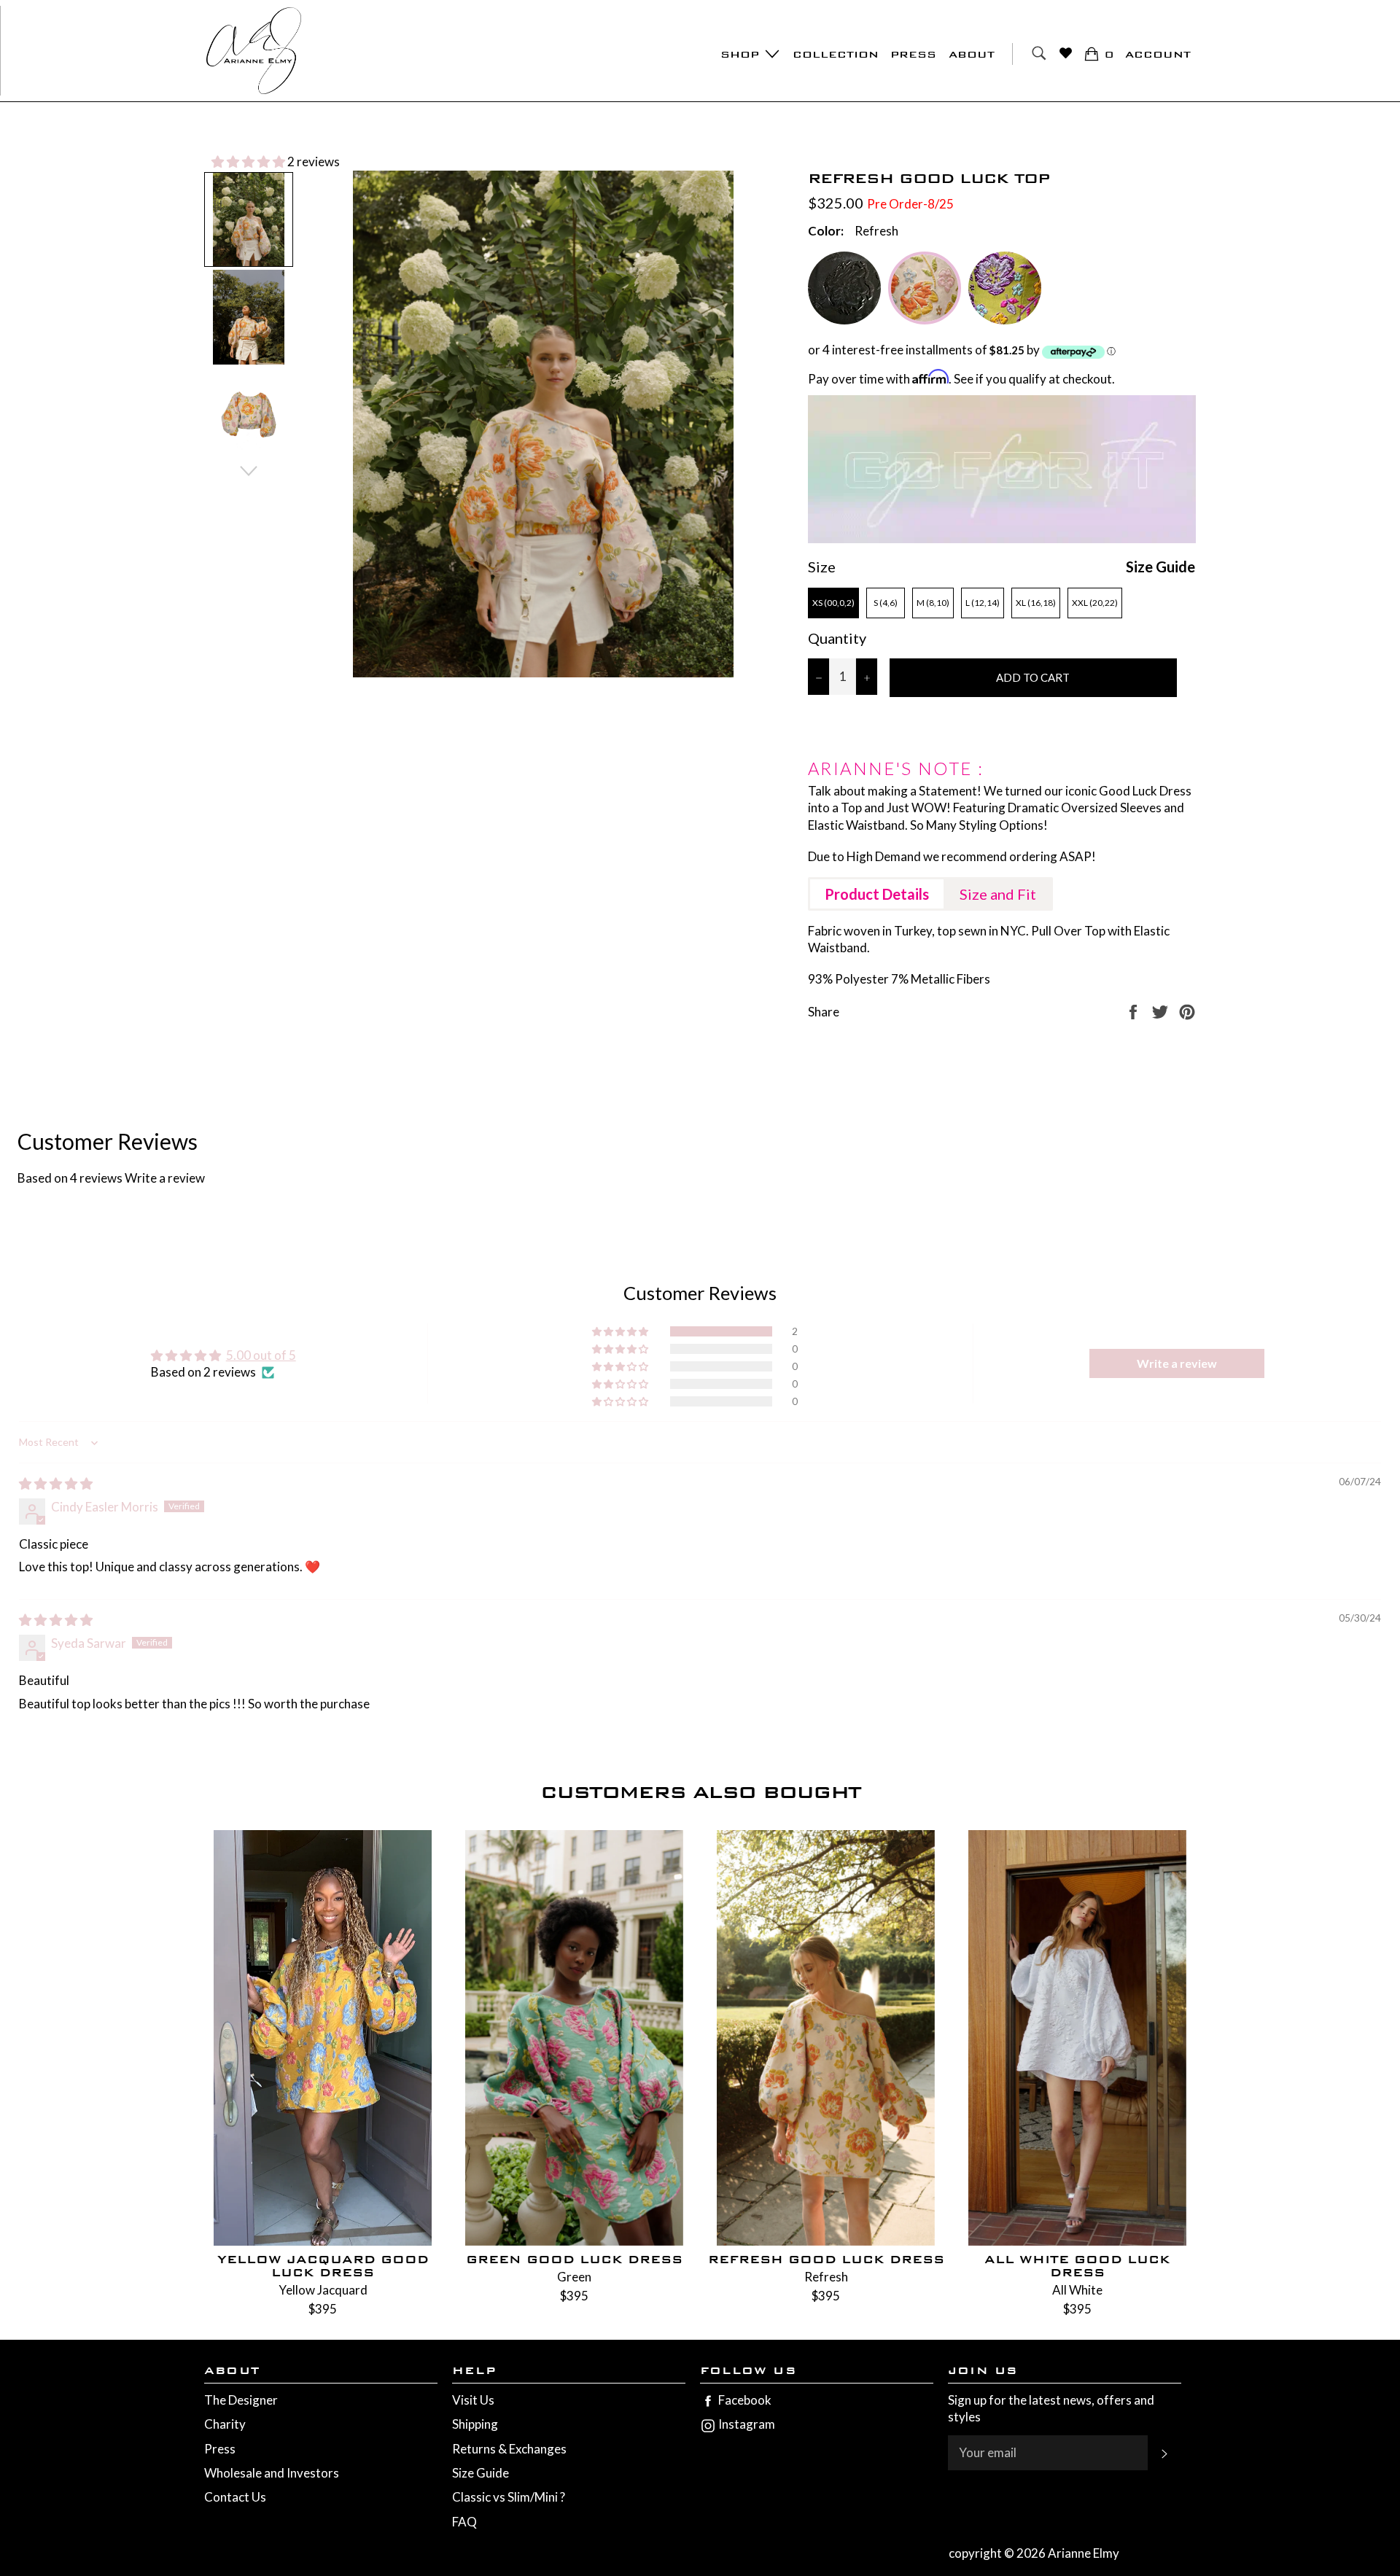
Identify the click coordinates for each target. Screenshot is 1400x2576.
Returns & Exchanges (509, 2449)
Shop (742, 54)
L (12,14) (983, 603)
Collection (836, 54)
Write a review (165, 1178)
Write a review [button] (1177, 1363)
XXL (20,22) (1095, 603)
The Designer (241, 2400)
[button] (249, 162)
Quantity (837, 638)
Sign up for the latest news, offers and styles (1051, 2408)
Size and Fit (998, 894)
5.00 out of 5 (261, 1355)
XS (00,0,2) (833, 603)
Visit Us (473, 2400)
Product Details (877, 894)
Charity (225, 2424)
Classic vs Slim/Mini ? (509, 2497)
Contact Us (235, 2497)
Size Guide (1160, 567)
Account (1158, 54)
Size (822, 567)
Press (913, 54)
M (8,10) (933, 603)
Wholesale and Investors (272, 2473)
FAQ (464, 2522)
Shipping (475, 2424)
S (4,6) (886, 603)
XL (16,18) (1036, 603)
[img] (56, 1483)
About (972, 54)
